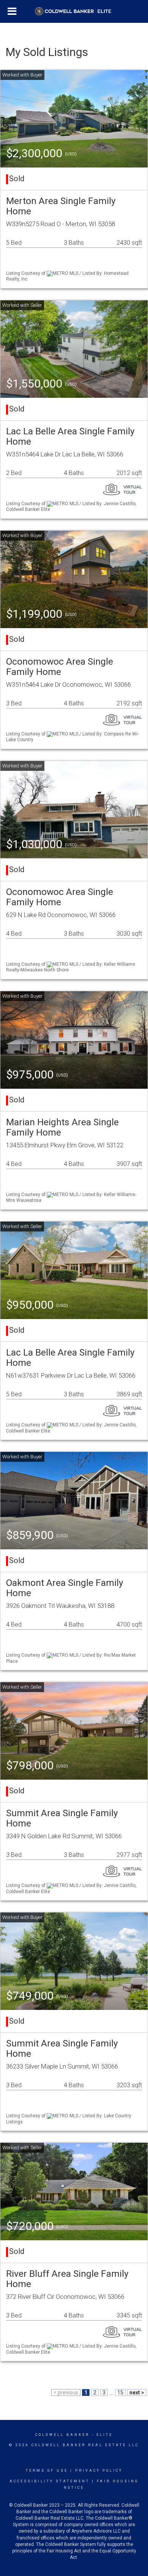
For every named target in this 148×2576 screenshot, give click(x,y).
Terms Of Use (47, 2471)
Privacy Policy (99, 2471)
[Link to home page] (74, 11)
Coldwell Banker (62, 2435)
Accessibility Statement (50, 2481)
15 (120, 2393)
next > (137, 2393)
